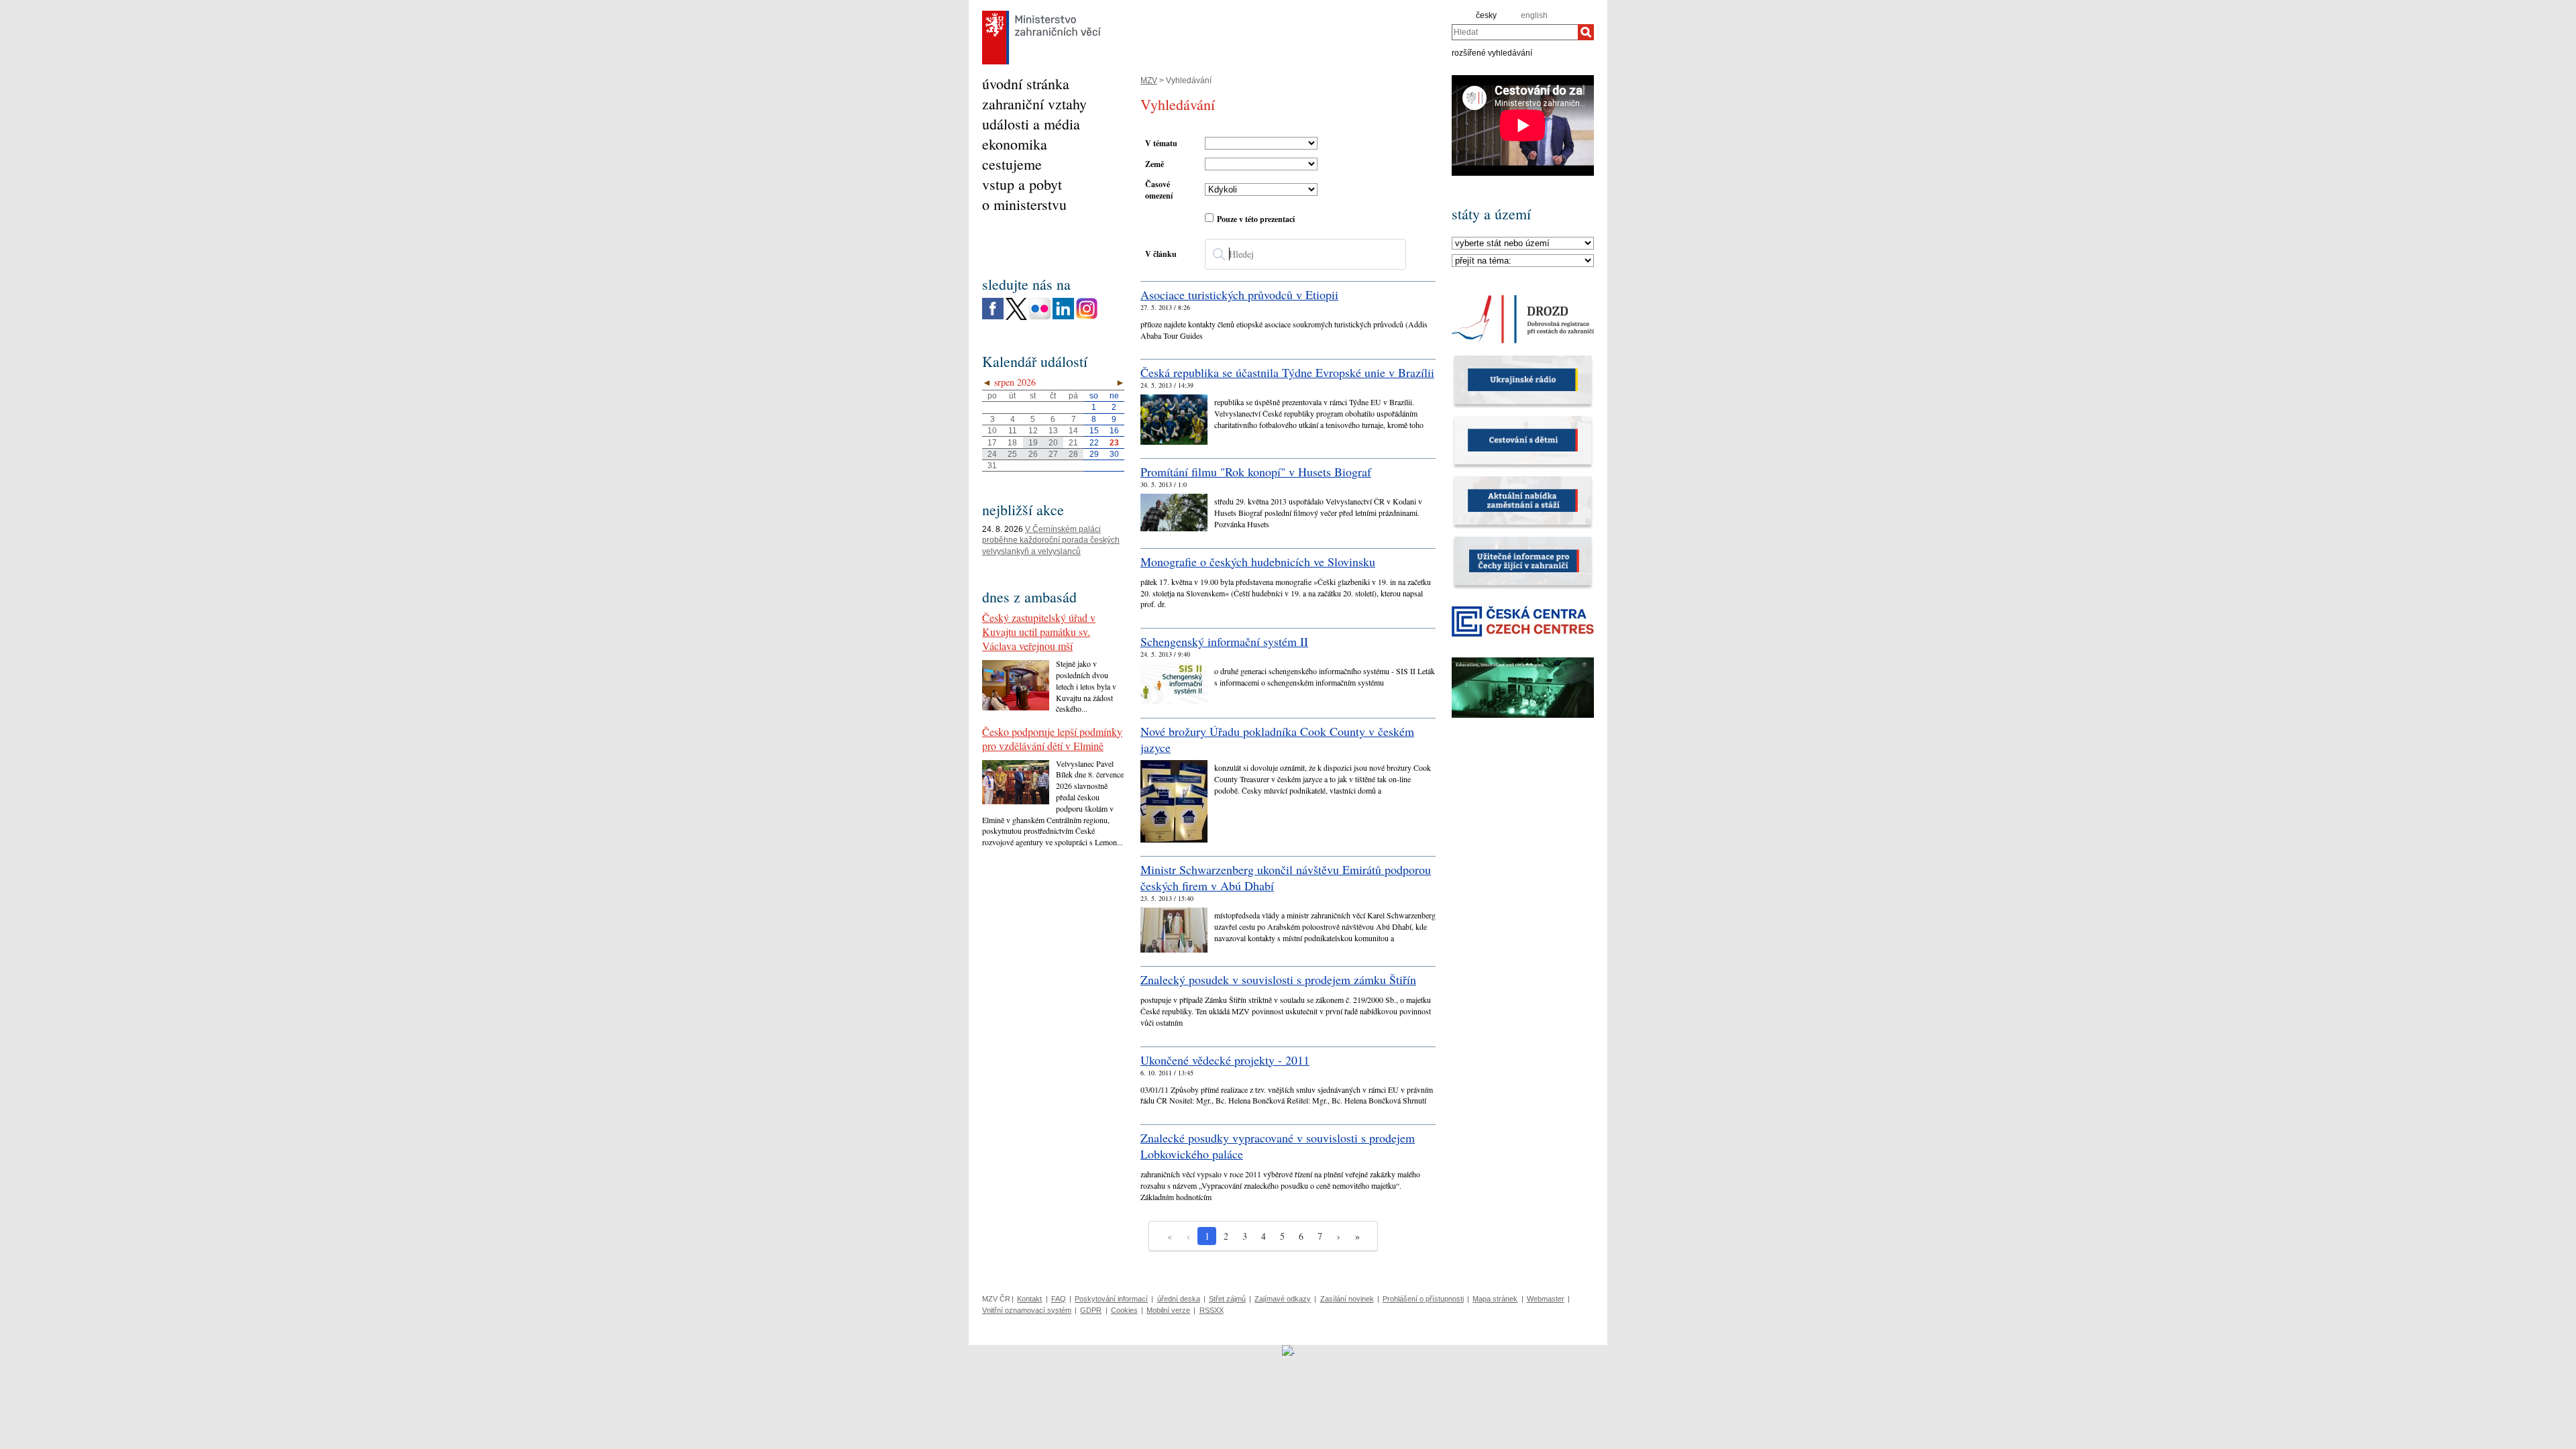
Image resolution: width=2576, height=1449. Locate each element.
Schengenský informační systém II (1224, 641)
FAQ (1059, 1299)
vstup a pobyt (1022, 184)
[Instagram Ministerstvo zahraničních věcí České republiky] (1087, 317)
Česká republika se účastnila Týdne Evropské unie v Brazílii (1287, 372)
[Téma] (1523, 261)
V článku (1161, 254)
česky (1486, 15)
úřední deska (1179, 1299)
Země (1155, 164)
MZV (1149, 80)
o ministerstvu (1024, 204)
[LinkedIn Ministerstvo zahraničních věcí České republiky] (1063, 317)
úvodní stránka (1026, 84)
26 (1033, 454)
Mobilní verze (1168, 1310)
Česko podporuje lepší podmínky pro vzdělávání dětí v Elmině (1052, 739)
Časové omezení (1159, 190)
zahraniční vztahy (1034, 104)
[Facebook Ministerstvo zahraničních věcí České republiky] (993, 317)
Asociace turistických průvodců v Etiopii (1239, 294)
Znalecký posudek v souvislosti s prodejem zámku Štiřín (1278, 979)
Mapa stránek (1495, 1299)
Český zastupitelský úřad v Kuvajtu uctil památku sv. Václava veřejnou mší (1039, 632)
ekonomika (1015, 144)
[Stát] (1523, 244)
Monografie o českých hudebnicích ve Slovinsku (1258, 561)
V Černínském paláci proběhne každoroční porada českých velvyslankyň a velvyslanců (1051, 541)
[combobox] (1515, 32)
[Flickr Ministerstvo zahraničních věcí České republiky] (1040, 317)
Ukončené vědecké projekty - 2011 (1225, 1060)
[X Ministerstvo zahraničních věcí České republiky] (1016, 317)
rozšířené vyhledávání (1492, 52)
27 (1053, 454)
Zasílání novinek (1347, 1299)
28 (1073, 454)
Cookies (1124, 1310)
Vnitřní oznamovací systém (1027, 1310)
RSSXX (1212, 1310)
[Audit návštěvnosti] (1288, 1350)
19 (1033, 443)
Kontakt (1029, 1299)
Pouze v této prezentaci (1256, 219)
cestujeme (1012, 164)
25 (1012, 454)
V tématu (1161, 143)
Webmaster (1546, 1299)
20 (1053, 443)
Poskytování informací (1111, 1299)
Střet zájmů (1227, 1299)
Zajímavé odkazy (1283, 1299)
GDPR (1091, 1310)
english (1534, 15)
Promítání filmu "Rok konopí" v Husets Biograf (1256, 472)
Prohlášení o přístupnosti (1423, 1299)
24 (992, 454)
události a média (1031, 124)
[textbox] (1305, 254)
